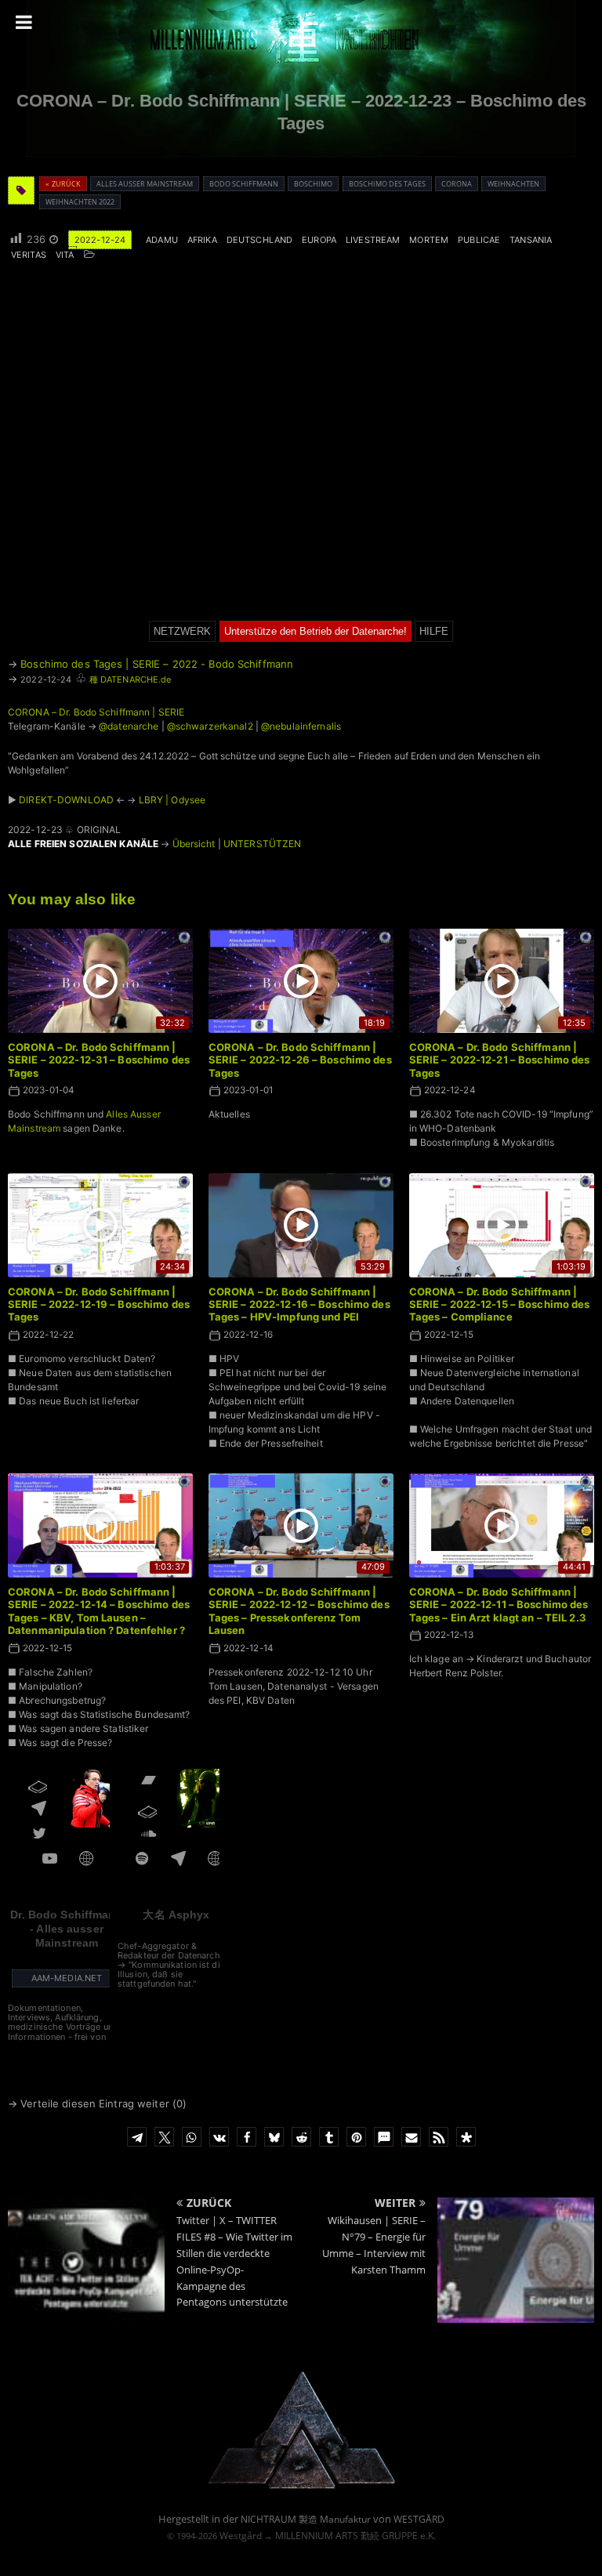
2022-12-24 (100, 240)
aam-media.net (67, 1978)
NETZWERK (182, 631)
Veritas (29, 255)
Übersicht (194, 844)
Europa (319, 240)
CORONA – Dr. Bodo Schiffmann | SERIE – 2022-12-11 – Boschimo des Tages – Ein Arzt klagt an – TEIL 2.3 (499, 1605)
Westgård (241, 2536)
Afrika (202, 240)
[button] (137, 2137)
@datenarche (129, 726)
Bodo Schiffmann (244, 184)
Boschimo (313, 184)
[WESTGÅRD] (301, 2487)
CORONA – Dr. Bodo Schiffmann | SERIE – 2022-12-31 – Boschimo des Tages (99, 1060)
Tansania (531, 240)
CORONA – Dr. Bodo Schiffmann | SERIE (96, 712)
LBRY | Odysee (172, 800)
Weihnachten (513, 184)
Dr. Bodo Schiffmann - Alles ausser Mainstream (66, 1929)
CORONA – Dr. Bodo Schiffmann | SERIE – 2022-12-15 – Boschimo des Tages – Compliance (500, 1304)
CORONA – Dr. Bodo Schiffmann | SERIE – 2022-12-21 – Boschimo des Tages (500, 1060)
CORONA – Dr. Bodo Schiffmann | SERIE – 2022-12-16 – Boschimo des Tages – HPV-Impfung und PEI (299, 1304)
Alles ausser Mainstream (145, 184)
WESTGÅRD (419, 2519)
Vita (65, 255)
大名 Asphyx (176, 1915)
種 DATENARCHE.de (131, 679)
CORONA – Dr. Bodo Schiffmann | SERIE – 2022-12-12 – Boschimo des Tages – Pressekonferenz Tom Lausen (299, 1611)
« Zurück (63, 184)
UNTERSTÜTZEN (262, 844)
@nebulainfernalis (301, 726)
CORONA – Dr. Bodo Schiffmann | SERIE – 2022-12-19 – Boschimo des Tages (99, 1304)
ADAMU (162, 240)
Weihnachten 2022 (80, 202)
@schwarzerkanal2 (210, 726)
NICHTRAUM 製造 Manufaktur (306, 2519)
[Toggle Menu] (24, 22)
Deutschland (259, 240)
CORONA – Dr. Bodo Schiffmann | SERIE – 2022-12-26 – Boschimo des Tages (300, 1060)
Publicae (479, 240)
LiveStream (373, 240)
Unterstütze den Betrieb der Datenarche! (316, 631)
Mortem (429, 240)
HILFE (434, 631)
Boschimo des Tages (387, 184)
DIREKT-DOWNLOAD (66, 800)
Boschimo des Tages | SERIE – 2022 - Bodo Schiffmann (157, 664)
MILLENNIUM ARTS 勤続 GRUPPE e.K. (355, 2536)
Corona (457, 184)
